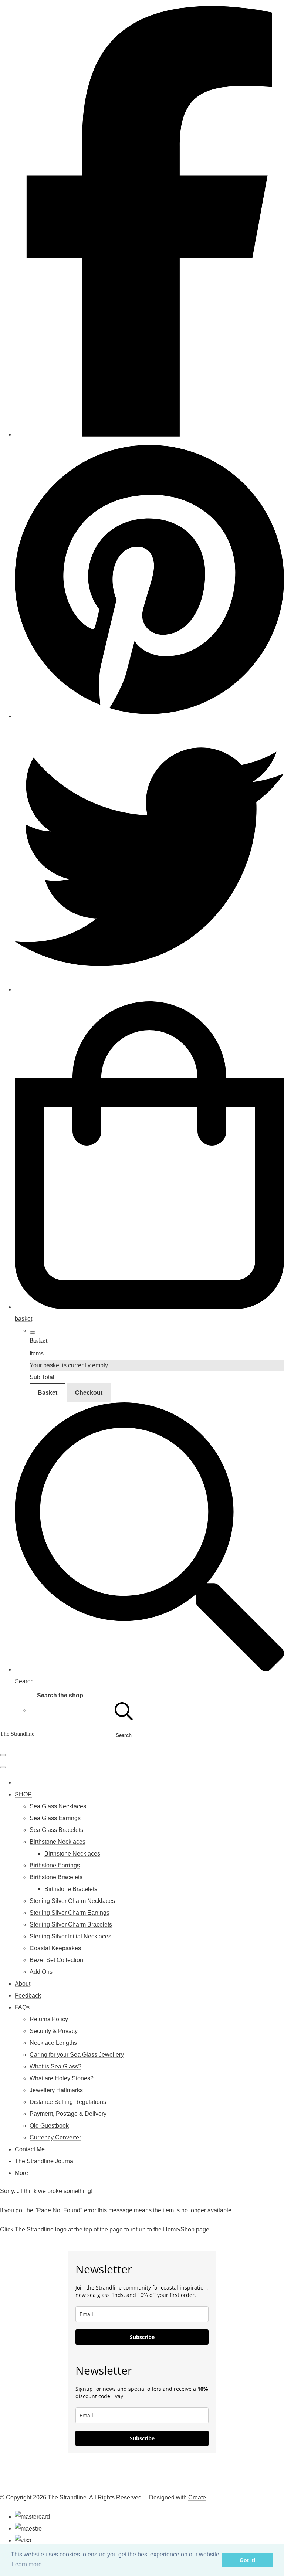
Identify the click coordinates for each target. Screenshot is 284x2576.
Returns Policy (49, 2019)
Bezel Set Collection (56, 1960)
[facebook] (149, 435)
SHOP (23, 1794)
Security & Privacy (54, 2031)
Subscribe (142, 2337)
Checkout (89, 1393)
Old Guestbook (49, 2126)
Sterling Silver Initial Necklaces (70, 1936)
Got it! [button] (248, 2560)
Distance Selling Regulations (68, 2102)
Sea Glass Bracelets (56, 1830)
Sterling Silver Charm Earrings (70, 1913)
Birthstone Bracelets (56, 1877)
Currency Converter (55, 2137)
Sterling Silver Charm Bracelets (71, 1925)
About (23, 1984)
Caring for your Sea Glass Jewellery (77, 2055)
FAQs (22, 2007)
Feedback (28, 1995)
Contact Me (30, 2149)
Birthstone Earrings (55, 1865)
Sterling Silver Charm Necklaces (72, 1901)
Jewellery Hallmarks (56, 2090)
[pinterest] (149, 716)
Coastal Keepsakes (55, 1948)
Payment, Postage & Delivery (68, 2114)
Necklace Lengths (53, 2043)
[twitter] (149, 989)
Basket (48, 1393)
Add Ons (41, 1972)
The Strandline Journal (45, 2161)
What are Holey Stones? (62, 2078)
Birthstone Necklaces (58, 1842)
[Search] (124, 1710)
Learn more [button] (27, 2564)
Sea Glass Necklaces (58, 1806)
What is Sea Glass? (55, 2066)
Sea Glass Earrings (55, 1818)
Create (197, 2497)
